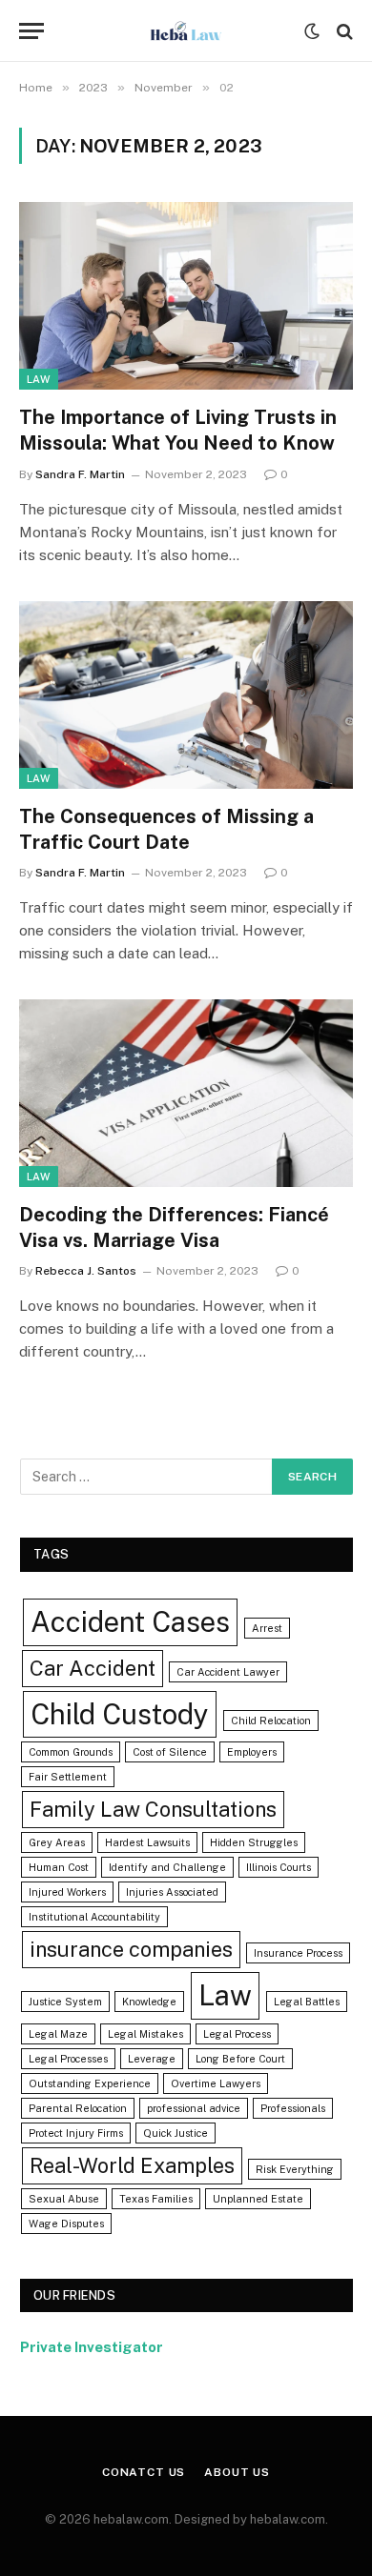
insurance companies (131, 1949)
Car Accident (93, 1668)
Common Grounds (71, 1752)
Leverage (152, 2059)
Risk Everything (295, 2169)
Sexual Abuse (64, 2199)
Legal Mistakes (145, 2034)
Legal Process (237, 2034)
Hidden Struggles (254, 1842)
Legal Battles (307, 2002)
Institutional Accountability (94, 1917)
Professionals (293, 2108)
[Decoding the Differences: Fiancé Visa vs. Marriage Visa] (186, 1093)
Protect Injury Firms (76, 2133)
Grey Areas (57, 1842)
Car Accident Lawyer (228, 1672)
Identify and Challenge (167, 1867)
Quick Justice (176, 2133)
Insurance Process (298, 1953)
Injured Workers (67, 1892)
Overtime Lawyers (216, 2083)
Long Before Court (240, 2059)
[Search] (343, 31)
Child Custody (120, 1714)
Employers (252, 1752)
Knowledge (149, 2002)
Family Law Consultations (153, 1809)
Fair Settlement (68, 1777)
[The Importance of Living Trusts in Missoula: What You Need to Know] (186, 296)
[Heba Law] (186, 31)
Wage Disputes (66, 2224)
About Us (237, 2472)
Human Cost (59, 1867)
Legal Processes (68, 2059)
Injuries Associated (172, 1892)
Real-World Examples (132, 2165)
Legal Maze (58, 2034)
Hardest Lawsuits (147, 1842)
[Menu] (31, 31)
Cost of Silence (170, 1752)
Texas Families (156, 2199)
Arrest (267, 1628)
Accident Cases (130, 1622)
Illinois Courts (279, 1867)
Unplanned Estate (258, 2199)
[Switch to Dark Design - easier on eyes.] (312, 31)
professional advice (194, 2108)
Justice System (65, 2002)
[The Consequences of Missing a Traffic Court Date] (186, 695)
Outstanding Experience (90, 2083)
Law (39, 379)
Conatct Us (144, 2472)
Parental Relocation (78, 2108)
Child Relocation (271, 1721)
